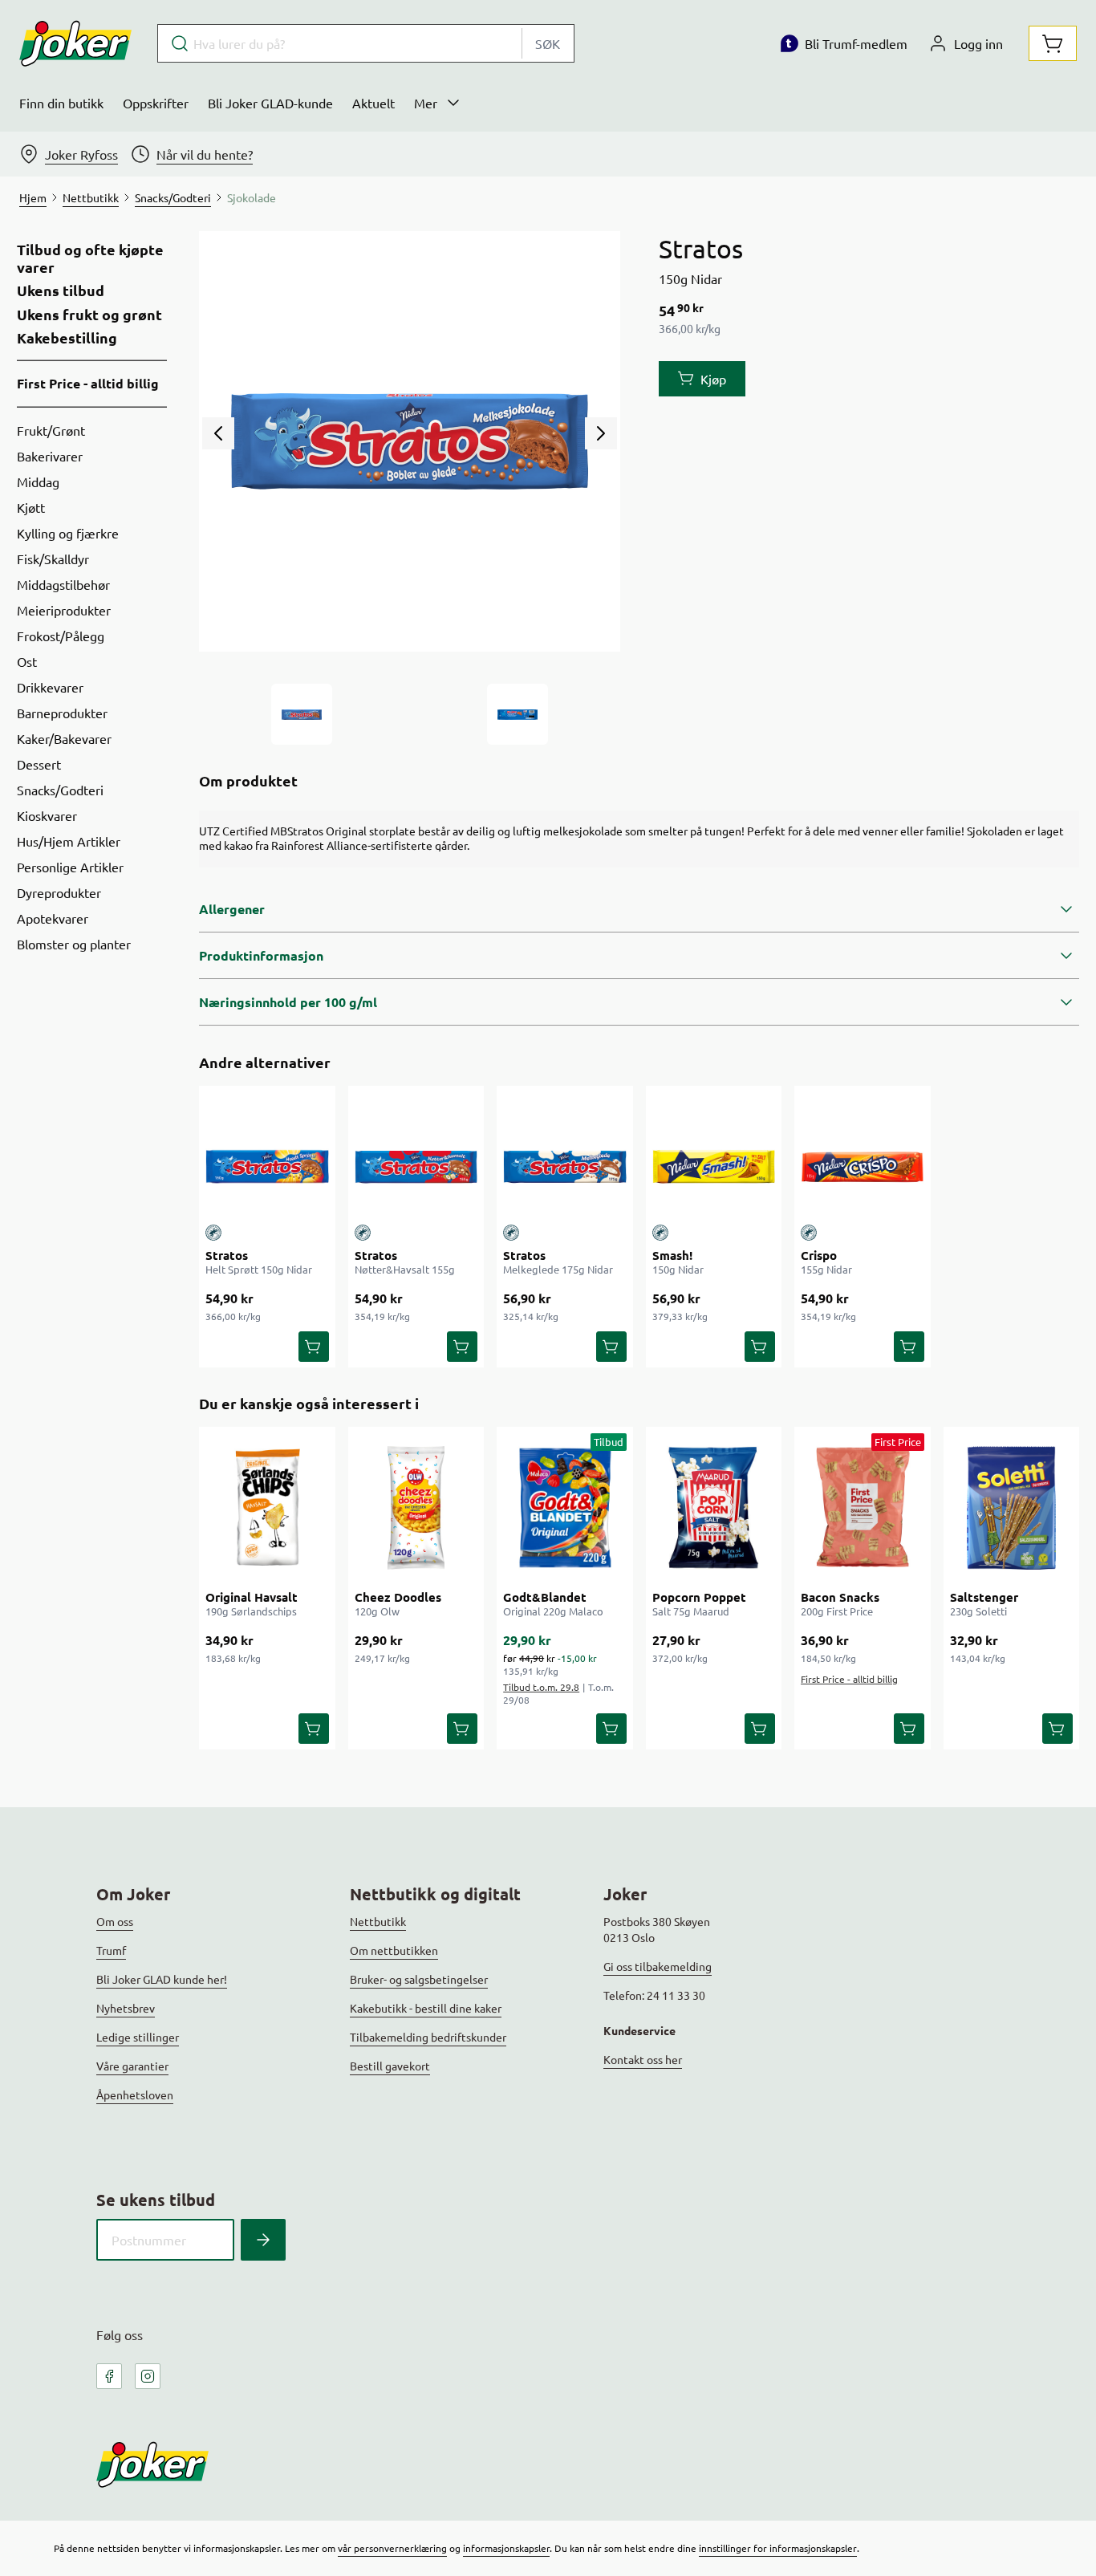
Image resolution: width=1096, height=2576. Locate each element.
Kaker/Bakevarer (64, 738)
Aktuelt (373, 103)
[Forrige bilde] (218, 433)
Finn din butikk (61, 103)
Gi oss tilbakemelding (658, 1966)
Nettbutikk (378, 1921)
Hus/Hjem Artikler (69, 841)
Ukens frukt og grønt (89, 315)
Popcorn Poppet (699, 1597)
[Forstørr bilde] (409, 441)
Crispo (819, 1255)
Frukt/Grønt (51, 430)
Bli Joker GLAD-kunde (270, 103)
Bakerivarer (50, 456)
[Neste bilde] (601, 433)
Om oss (115, 1921)
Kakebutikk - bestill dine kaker (426, 2008)
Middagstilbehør (63, 584)
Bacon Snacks (840, 1597)
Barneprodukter (62, 713)
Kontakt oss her (643, 2059)
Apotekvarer (53, 918)
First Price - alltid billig (88, 383)
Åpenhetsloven (135, 2095)
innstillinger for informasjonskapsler (778, 2548)
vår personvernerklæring (392, 2548)
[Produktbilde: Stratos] (302, 714)
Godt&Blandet (545, 1597)
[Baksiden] (518, 714)
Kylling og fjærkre (68, 533)
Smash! (672, 1255)
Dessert (39, 764)
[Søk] (263, 2240)
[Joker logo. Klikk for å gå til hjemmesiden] (75, 43)
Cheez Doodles (398, 1597)
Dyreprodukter (59, 892)
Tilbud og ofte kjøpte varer (90, 258)
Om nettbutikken (394, 1950)
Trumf (111, 1950)
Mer (426, 103)
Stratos (227, 1255)
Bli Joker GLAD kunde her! (162, 1979)
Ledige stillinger (138, 2037)
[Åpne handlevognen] (1053, 43)
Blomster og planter (74, 944)
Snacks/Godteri (60, 790)
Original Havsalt (252, 1597)
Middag (38, 481)
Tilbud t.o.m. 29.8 (541, 1687)
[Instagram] (148, 2376)
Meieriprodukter (64, 610)
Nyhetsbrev (126, 2008)
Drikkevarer (50, 687)
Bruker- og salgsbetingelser (419, 1979)
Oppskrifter (156, 103)
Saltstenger (984, 1597)
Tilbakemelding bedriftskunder (428, 2037)
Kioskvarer (47, 815)
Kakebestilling (67, 338)
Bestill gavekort (390, 2066)
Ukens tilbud (61, 291)
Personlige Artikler (70, 867)
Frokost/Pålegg (61, 636)
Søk (548, 43)
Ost (27, 661)
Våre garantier (132, 2066)
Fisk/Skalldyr (53, 559)
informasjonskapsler (506, 2548)
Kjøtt (31, 507)
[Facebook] (109, 2376)
